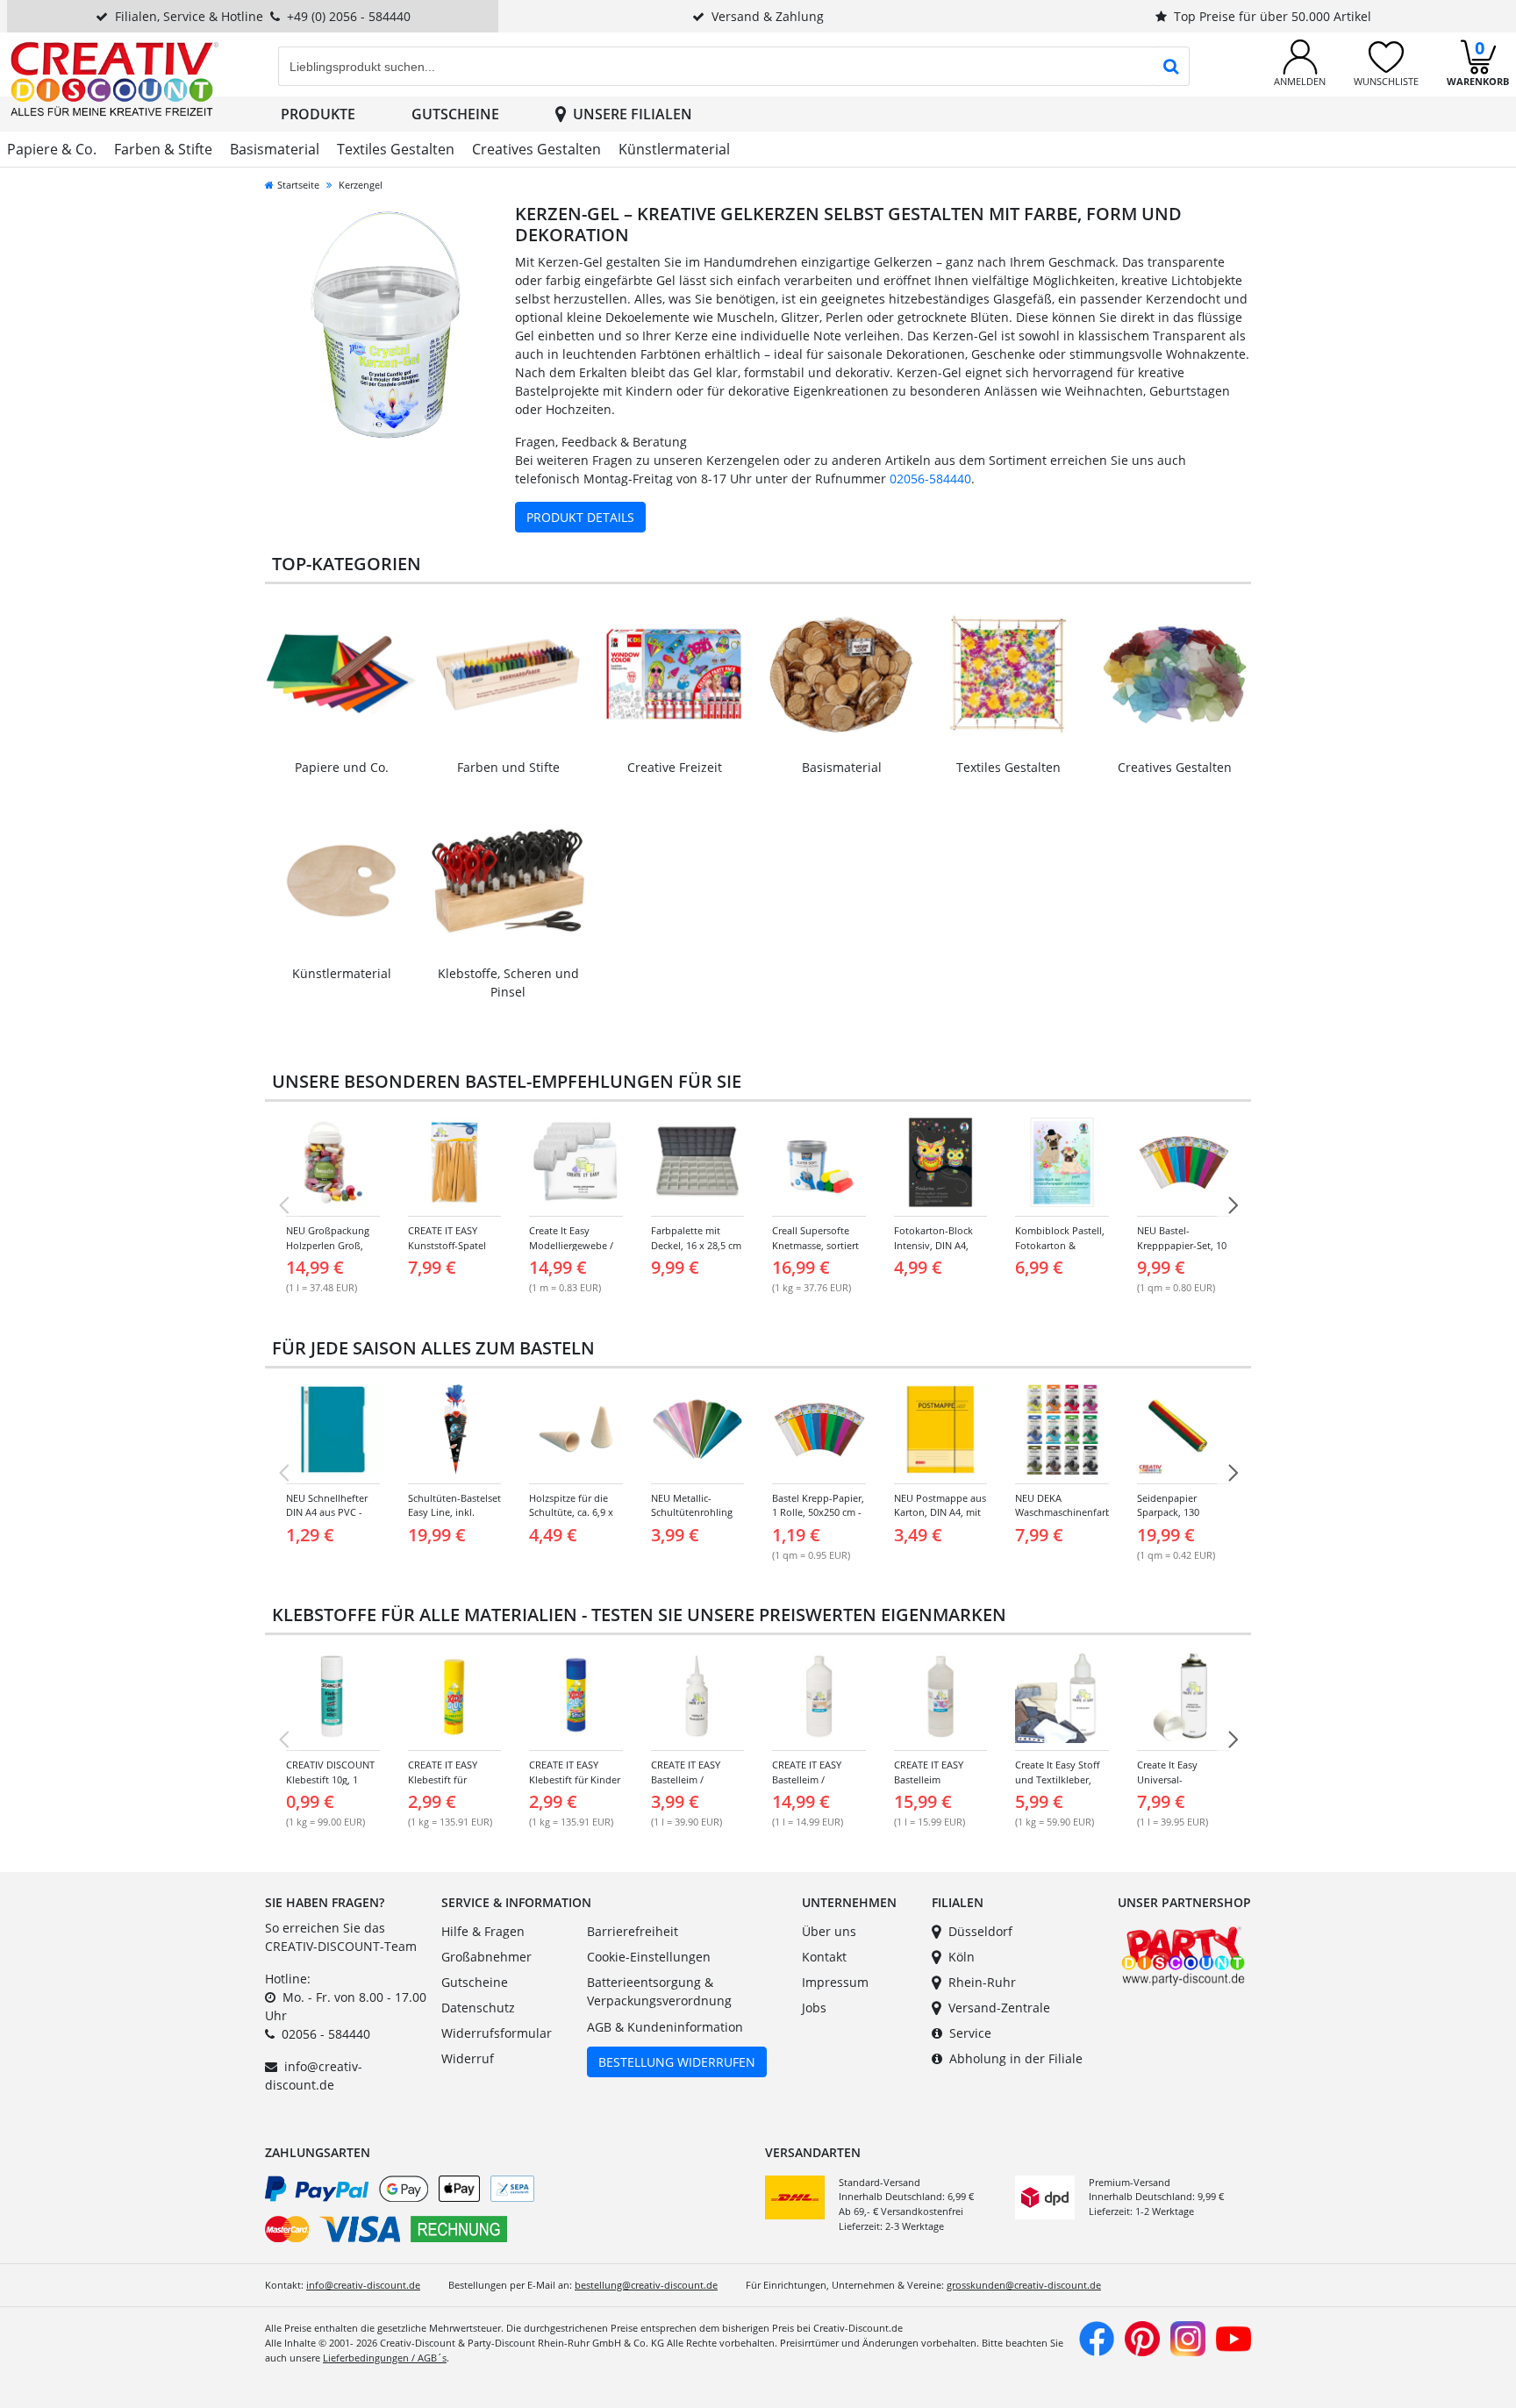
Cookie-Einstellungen (649, 1957)
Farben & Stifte (163, 149)
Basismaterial (275, 149)
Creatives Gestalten (536, 149)
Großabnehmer (486, 1957)
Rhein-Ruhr (982, 1982)
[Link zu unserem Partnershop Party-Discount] (1183, 1954)
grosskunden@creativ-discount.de (1024, 2285)
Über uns (829, 1931)
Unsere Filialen (633, 114)
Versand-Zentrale (999, 2008)
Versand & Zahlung (768, 16)
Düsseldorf (980, 1931)
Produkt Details (580, 517)
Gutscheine (455, 114)
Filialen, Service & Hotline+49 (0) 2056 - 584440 (263, 16)
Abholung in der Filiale (1016, 2058)
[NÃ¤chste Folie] (1233, 1205)
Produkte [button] (318, 114)
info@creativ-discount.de (363, 2285)
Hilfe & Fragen (483, 1931)
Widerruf (468, 2058)
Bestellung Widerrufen (677, 2062)
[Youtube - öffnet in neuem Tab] (1234, 2337)
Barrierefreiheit (633, 1931)
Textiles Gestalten (396, 149)
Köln (962, 1957)
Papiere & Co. (52, 149)
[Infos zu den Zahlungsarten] (508, 2212)
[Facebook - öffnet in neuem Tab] (1097, 2337)
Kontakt (824, 1957)
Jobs (814, 2008)
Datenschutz (478, 2008)
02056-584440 (930, 479)
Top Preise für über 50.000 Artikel (1273, 16)
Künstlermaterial (674, 149)
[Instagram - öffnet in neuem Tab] (1188, 2337)
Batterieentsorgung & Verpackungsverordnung (659, 1992)
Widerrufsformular (497, 2033)
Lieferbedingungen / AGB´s (385, 2358)
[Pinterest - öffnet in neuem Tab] (1142, 2337)
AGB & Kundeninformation (665, 2027)
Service (970, 2033)
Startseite (298, 185)
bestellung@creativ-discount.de (646, 2285)
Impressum (835, 1982)
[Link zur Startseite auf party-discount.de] (114, 78)
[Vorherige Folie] (283, 1205)
